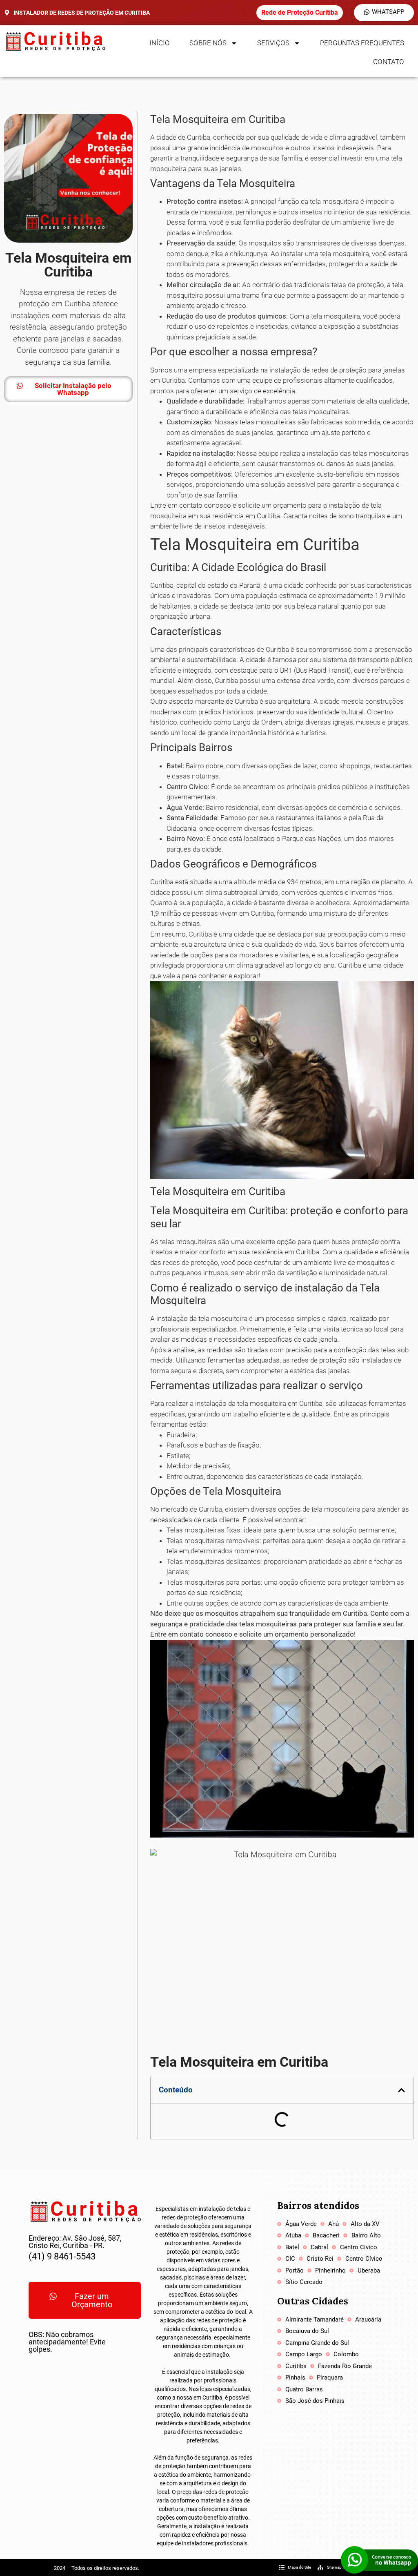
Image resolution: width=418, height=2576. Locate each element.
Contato (389, 62)
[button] (401, 2090)
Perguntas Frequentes (362, 43)
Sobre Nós (208, 43)
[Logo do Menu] (55, 41)
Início (160, 43)
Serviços (273, 43)
